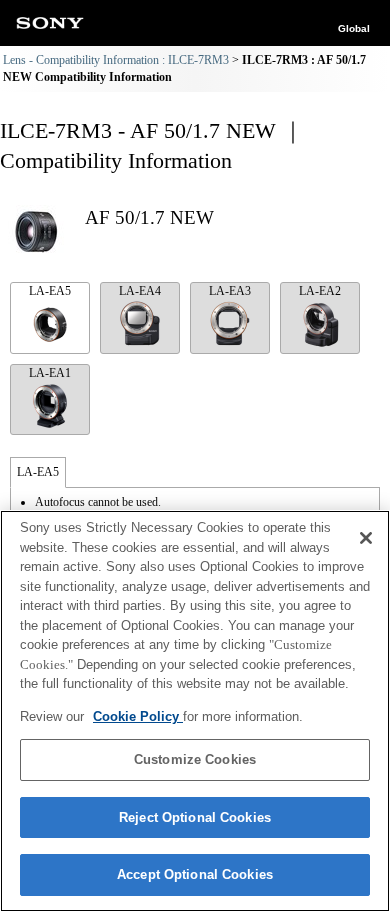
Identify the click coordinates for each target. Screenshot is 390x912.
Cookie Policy (138, 716)
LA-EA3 (230, 291)
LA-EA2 (320, 291)
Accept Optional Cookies (195, 874)
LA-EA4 (140, 291)
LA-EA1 (50, 373)
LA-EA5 (50, 291)
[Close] (366, 538)
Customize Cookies (195, 759)
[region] (195, 711)
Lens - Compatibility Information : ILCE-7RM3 (116, 60)
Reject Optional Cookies (195, 817)
